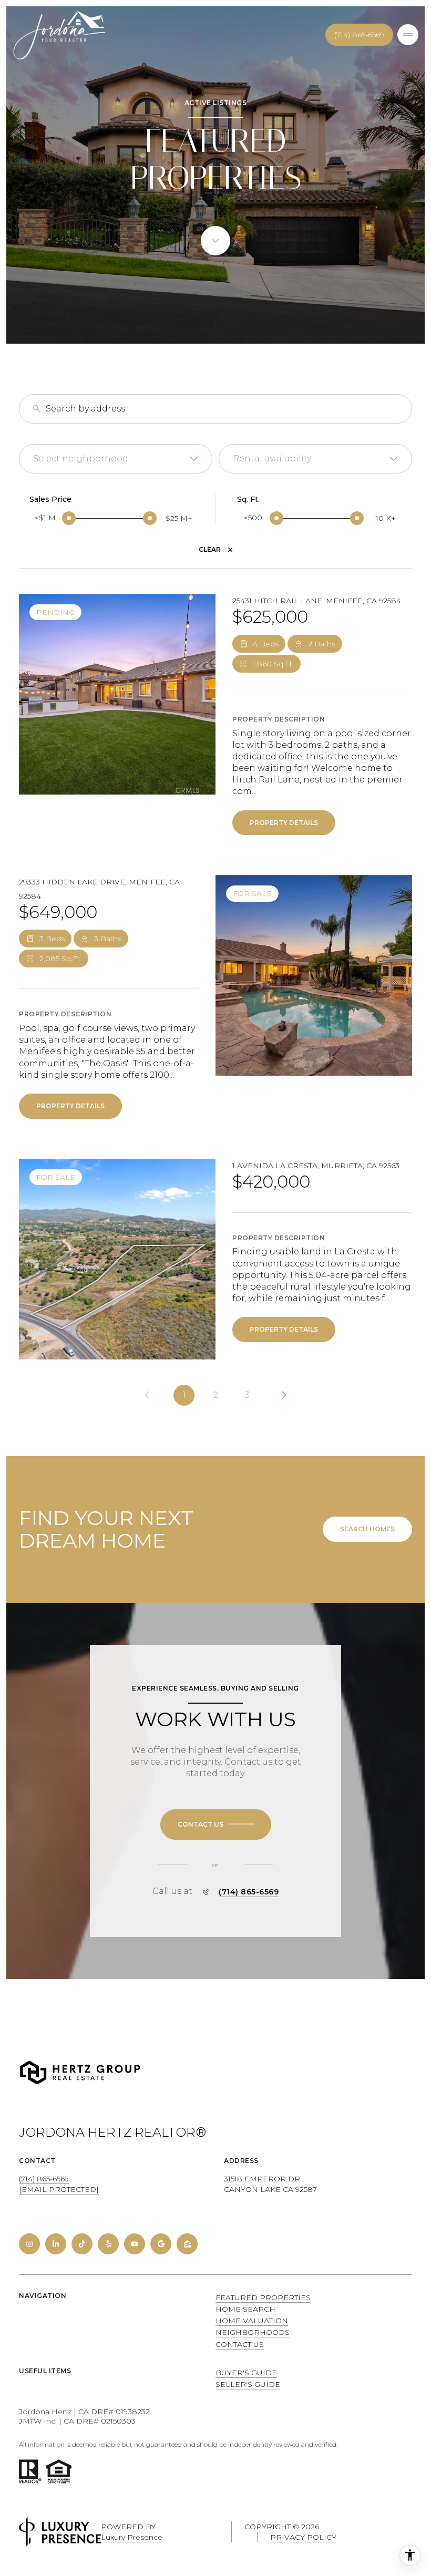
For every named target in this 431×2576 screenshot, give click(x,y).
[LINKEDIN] (56, 2244)
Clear (210, 549)
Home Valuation (252, 2321)
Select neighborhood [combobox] (81, 458)
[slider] (69, 518)
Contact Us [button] (240, 2344)
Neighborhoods (253, 2332)
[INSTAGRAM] (29, 2244)
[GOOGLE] (161, 2244)
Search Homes (367, 1529)
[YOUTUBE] (135, 2244)
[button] (216, 1825)
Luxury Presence (132, 2537)
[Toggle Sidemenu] (408, 35)
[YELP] (108, 2244)
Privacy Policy (303, 2537)
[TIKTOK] (82, 2244)
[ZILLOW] (187, 2244)
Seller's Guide (248, 2384)
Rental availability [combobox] (272, 458)
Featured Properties (263, 2297)
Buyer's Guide (246, 2373)
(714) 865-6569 (359, 35)
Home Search (245, 2309)
